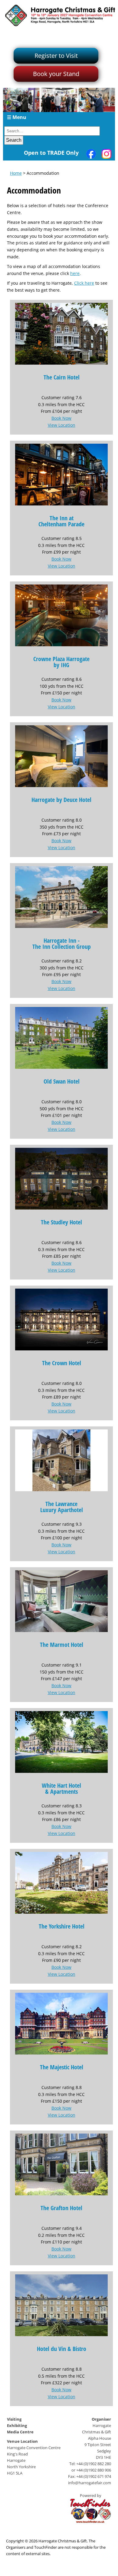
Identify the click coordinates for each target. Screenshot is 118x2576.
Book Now (61, 418)
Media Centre (20, 2432)
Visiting (14, 2419)
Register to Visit (56, 56)
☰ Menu (17, 117)
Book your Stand (56, 74)
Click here (84, 283)
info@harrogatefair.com (90, 2483)
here (75, 273)
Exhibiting (17, 2425)
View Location (62, 425)
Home (16, 173)
